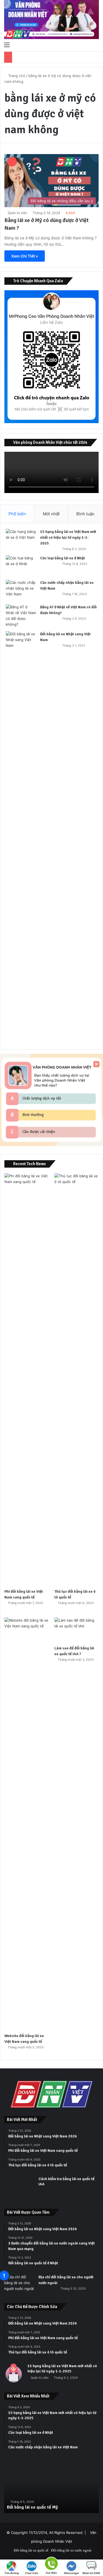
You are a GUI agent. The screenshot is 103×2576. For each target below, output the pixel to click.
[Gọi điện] (51, 2563)
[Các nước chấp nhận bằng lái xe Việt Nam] (21, 590)
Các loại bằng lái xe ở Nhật (62, 558)
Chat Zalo (32, 2573)
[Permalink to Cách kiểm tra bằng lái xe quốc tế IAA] (19, 2197)
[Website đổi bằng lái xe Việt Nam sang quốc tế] (27, 1824)
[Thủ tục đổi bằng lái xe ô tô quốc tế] (76, 1379)
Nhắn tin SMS (91, 2573)
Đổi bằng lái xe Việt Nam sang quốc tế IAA (47, 2507)
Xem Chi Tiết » (25, 256)
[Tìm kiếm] (96, 45)
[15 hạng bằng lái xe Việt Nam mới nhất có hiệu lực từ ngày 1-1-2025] (21, 539)
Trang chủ (16, 76)
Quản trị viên (17, 213)
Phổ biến (17, 514)
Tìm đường (12, 2573)
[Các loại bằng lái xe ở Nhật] (21, 566)
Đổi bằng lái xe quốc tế (31, 2550)
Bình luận (85, 514)
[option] (51, 2488)
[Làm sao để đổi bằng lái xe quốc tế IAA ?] (76, 1630)
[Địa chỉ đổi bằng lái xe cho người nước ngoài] (19, 2285)
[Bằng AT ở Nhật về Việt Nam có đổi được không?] (21, 616)
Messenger (72, 2573)
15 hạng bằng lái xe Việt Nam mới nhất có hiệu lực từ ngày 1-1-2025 (68, 537)
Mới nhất (51, 514)
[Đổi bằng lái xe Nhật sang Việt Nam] (21, 837)
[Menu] (7, 45)
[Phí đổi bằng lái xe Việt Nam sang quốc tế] (27, 1379)
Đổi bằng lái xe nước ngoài (71, 2550)
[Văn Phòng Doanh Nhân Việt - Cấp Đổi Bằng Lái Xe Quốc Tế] (51, 20)
